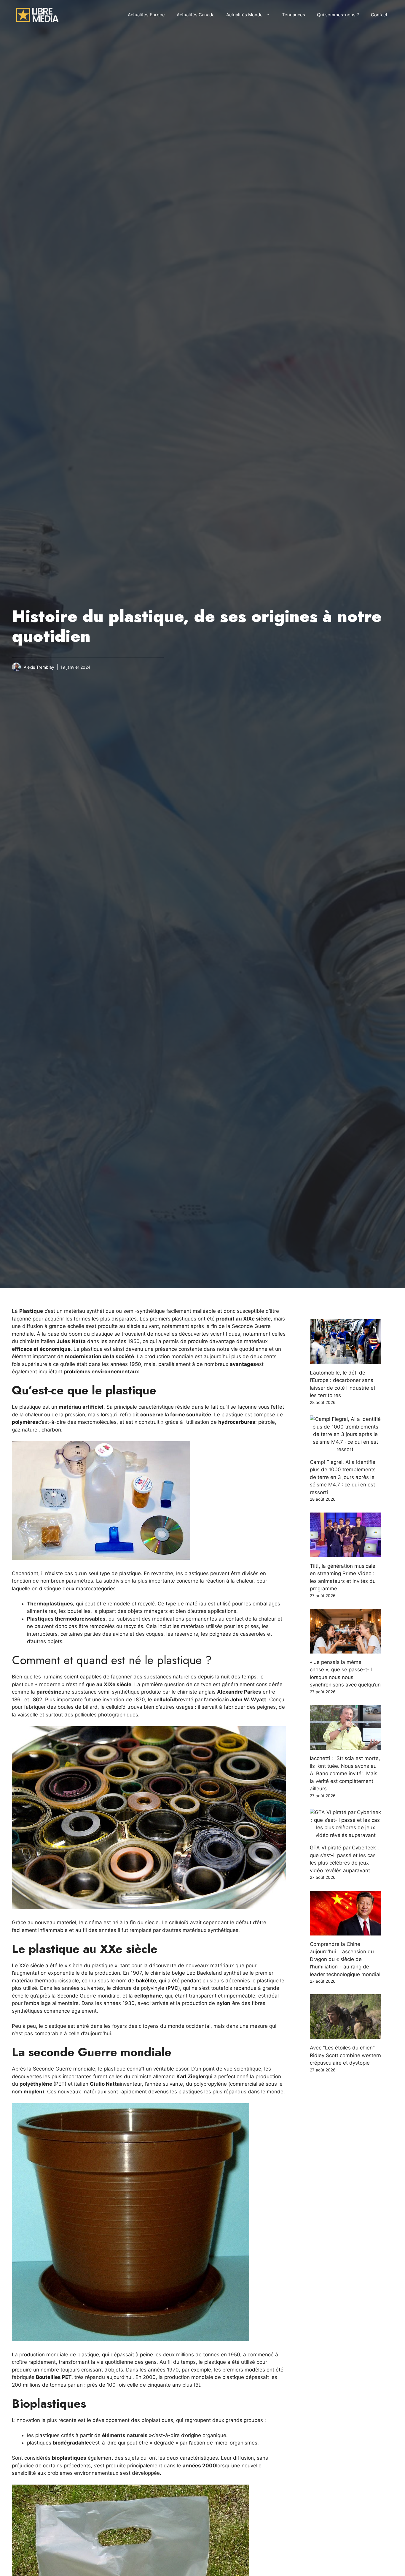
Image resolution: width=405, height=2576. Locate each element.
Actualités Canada (196, 15)
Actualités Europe (146, 15)
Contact (379, 15)
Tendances (294, 15)
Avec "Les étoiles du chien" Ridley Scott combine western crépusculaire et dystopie (345, 2055)
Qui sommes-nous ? (338, 15)
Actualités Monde (244, 15)
